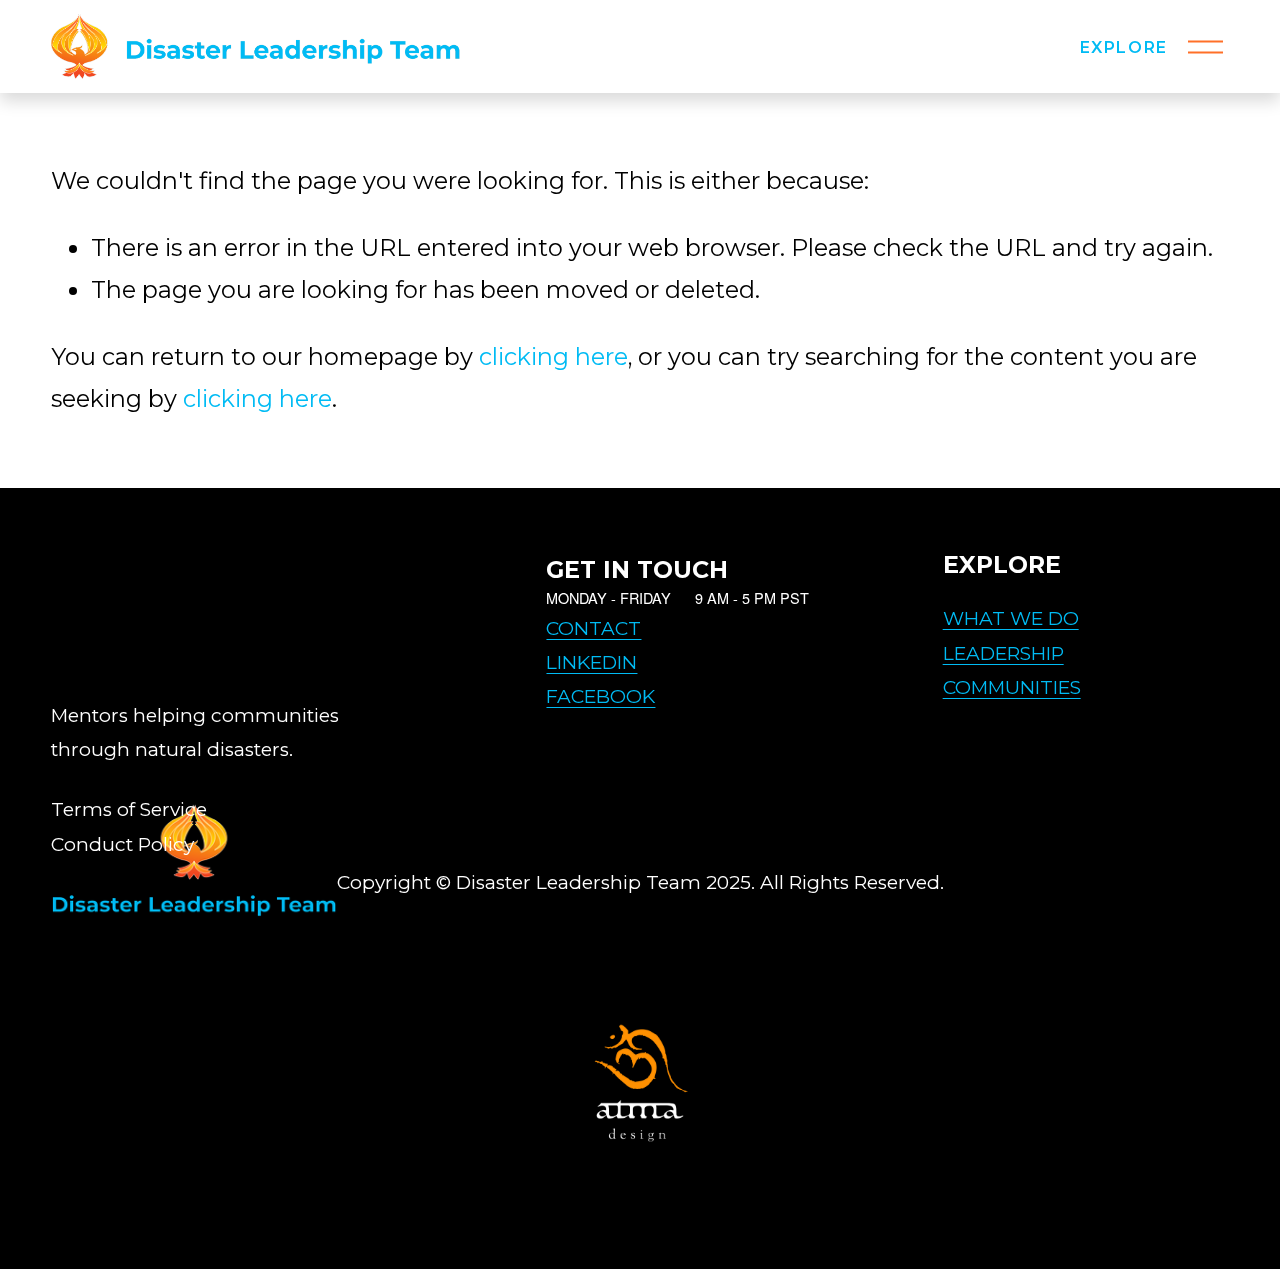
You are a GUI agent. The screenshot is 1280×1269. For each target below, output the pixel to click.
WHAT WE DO (1011, 618)
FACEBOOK (600, 696)
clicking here (553, 356)
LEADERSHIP (1003, 653)
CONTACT (593, 628)
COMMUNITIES (1012, 687)
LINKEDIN (591, 662)
